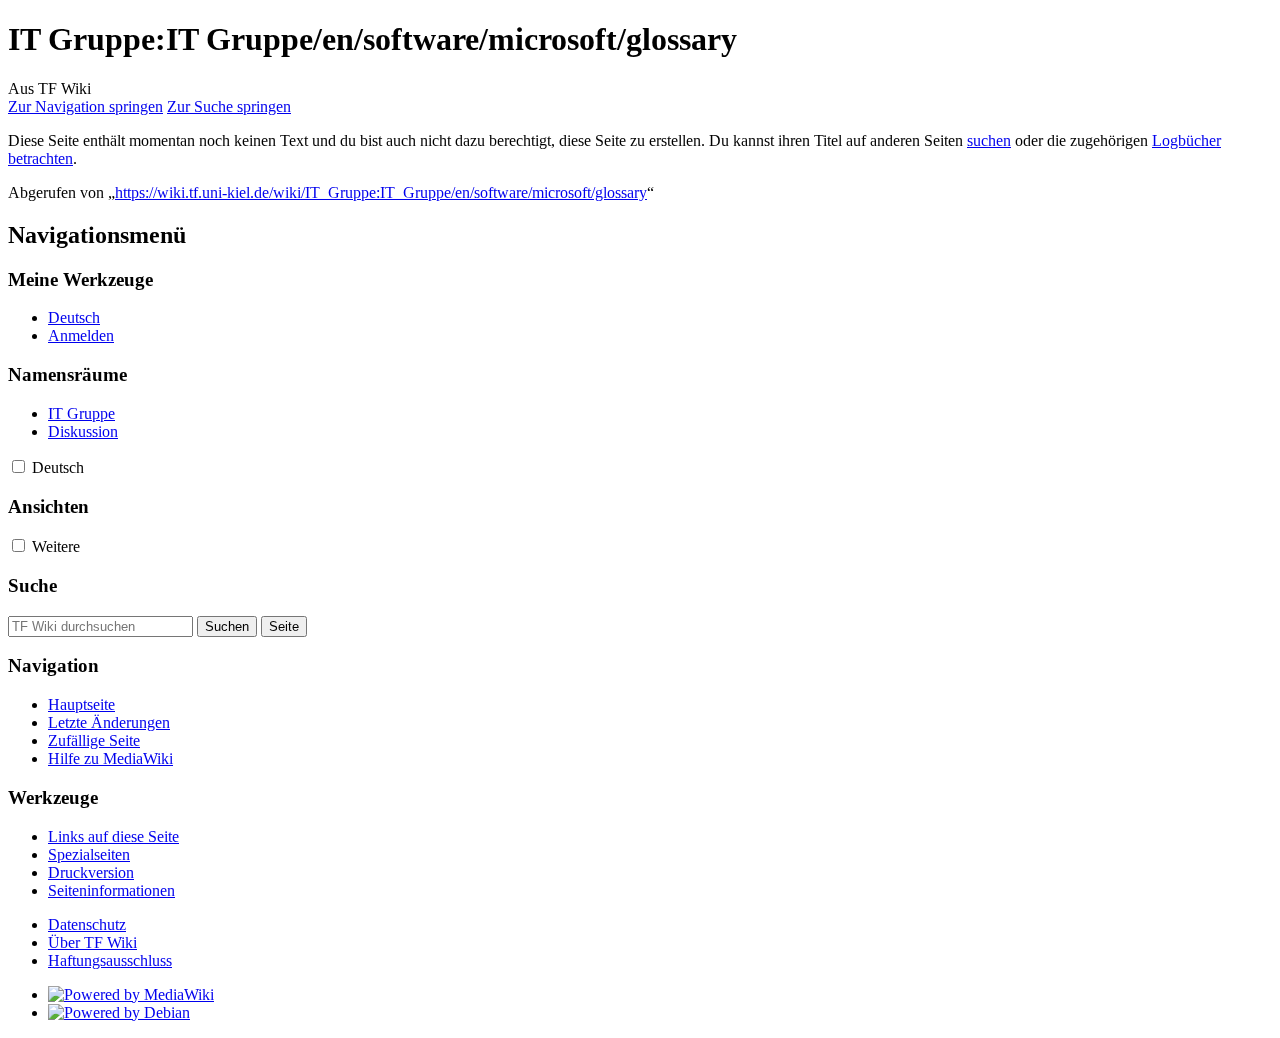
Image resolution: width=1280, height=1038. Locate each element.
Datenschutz (87, 924)
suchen (989, 140)
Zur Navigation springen (85, 106)
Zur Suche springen (229, 106)
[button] (18, 466)
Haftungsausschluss (110, 960)
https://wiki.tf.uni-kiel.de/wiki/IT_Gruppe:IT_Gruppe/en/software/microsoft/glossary (381, 192)
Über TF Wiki (92, 942)
